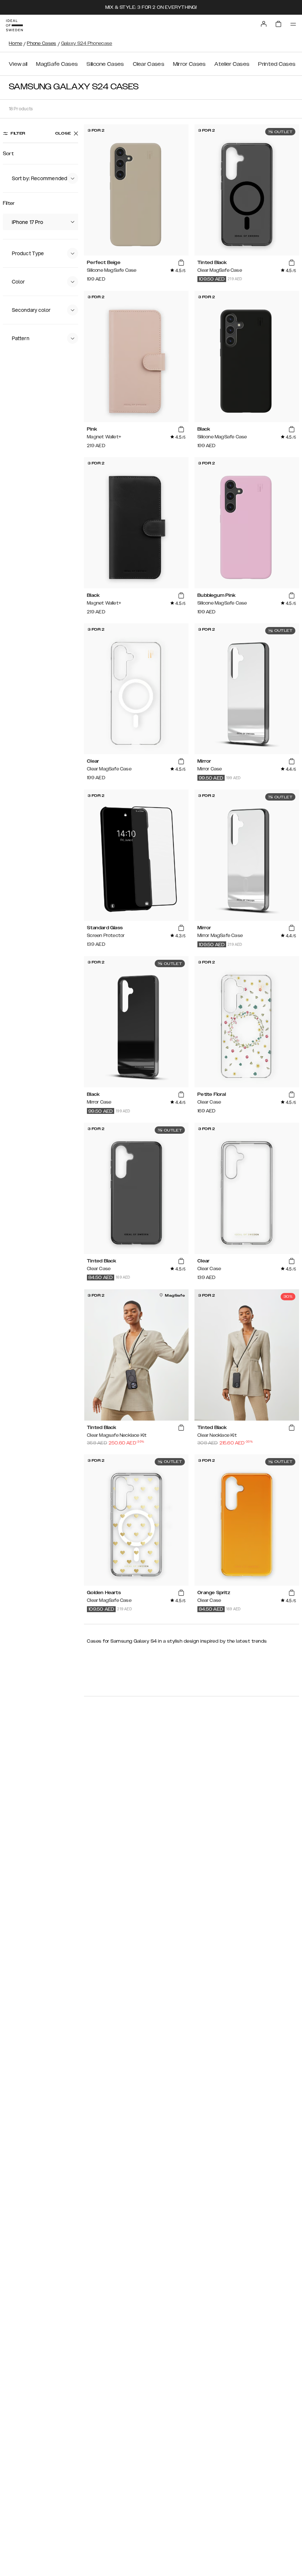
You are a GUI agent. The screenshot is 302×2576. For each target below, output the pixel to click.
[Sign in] (264, 24)
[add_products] (181, 263)
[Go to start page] (14, 25)
